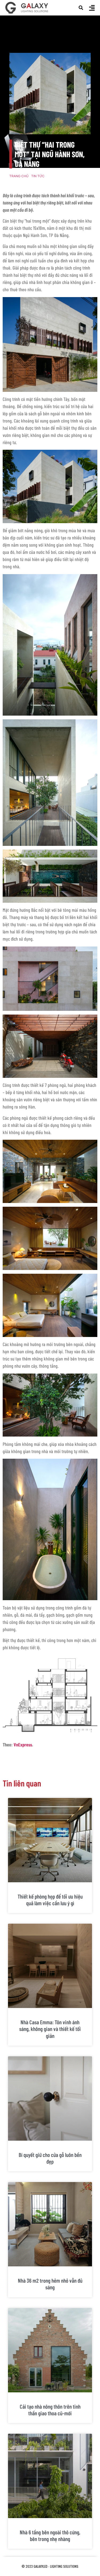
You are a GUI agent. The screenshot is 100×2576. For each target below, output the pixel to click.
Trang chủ (19, 176)
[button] (81, 8)
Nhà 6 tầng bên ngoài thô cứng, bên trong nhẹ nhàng (50, 2535)
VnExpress (23, 1745)
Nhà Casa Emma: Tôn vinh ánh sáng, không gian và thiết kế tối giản (50, 2029)
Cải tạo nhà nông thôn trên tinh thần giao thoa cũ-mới (50, 2410)
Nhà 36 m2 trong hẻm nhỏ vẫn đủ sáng (50, 2284)
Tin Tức (38, 176)
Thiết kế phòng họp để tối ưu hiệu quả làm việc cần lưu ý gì (50, 1900)
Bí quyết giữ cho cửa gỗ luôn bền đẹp (50, 2158)
